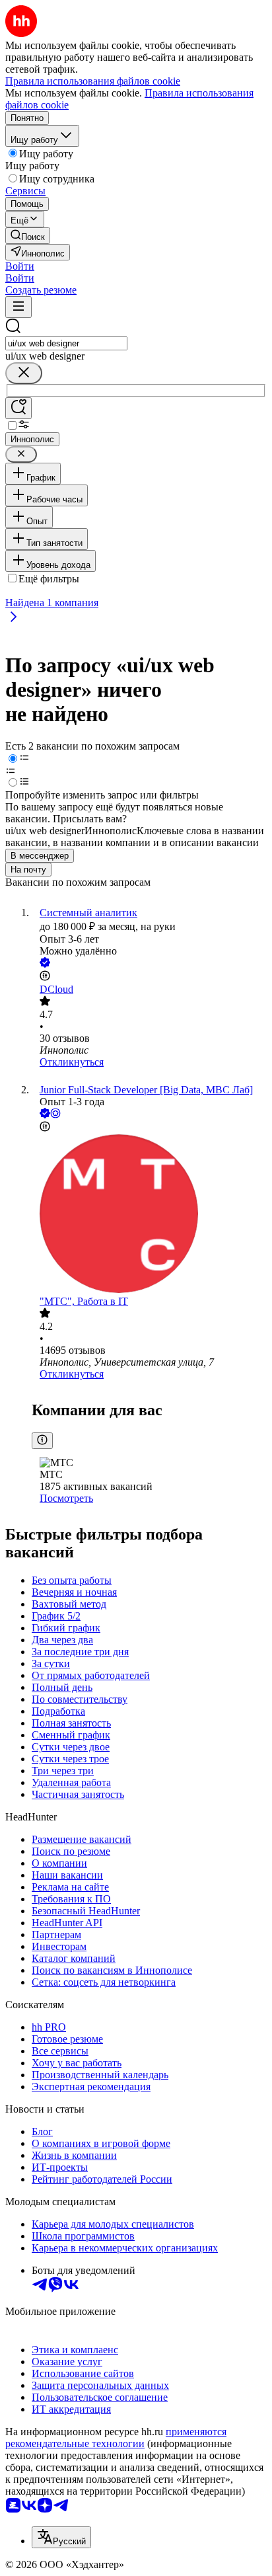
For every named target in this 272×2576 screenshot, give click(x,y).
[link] (28, 236)
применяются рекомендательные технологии (116, 2438)
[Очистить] (24, 373)
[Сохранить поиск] (18, 408)
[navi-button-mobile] (18, 307)
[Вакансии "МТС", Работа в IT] (149, 1215)
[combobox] (66, 343)
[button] (20, 266)
